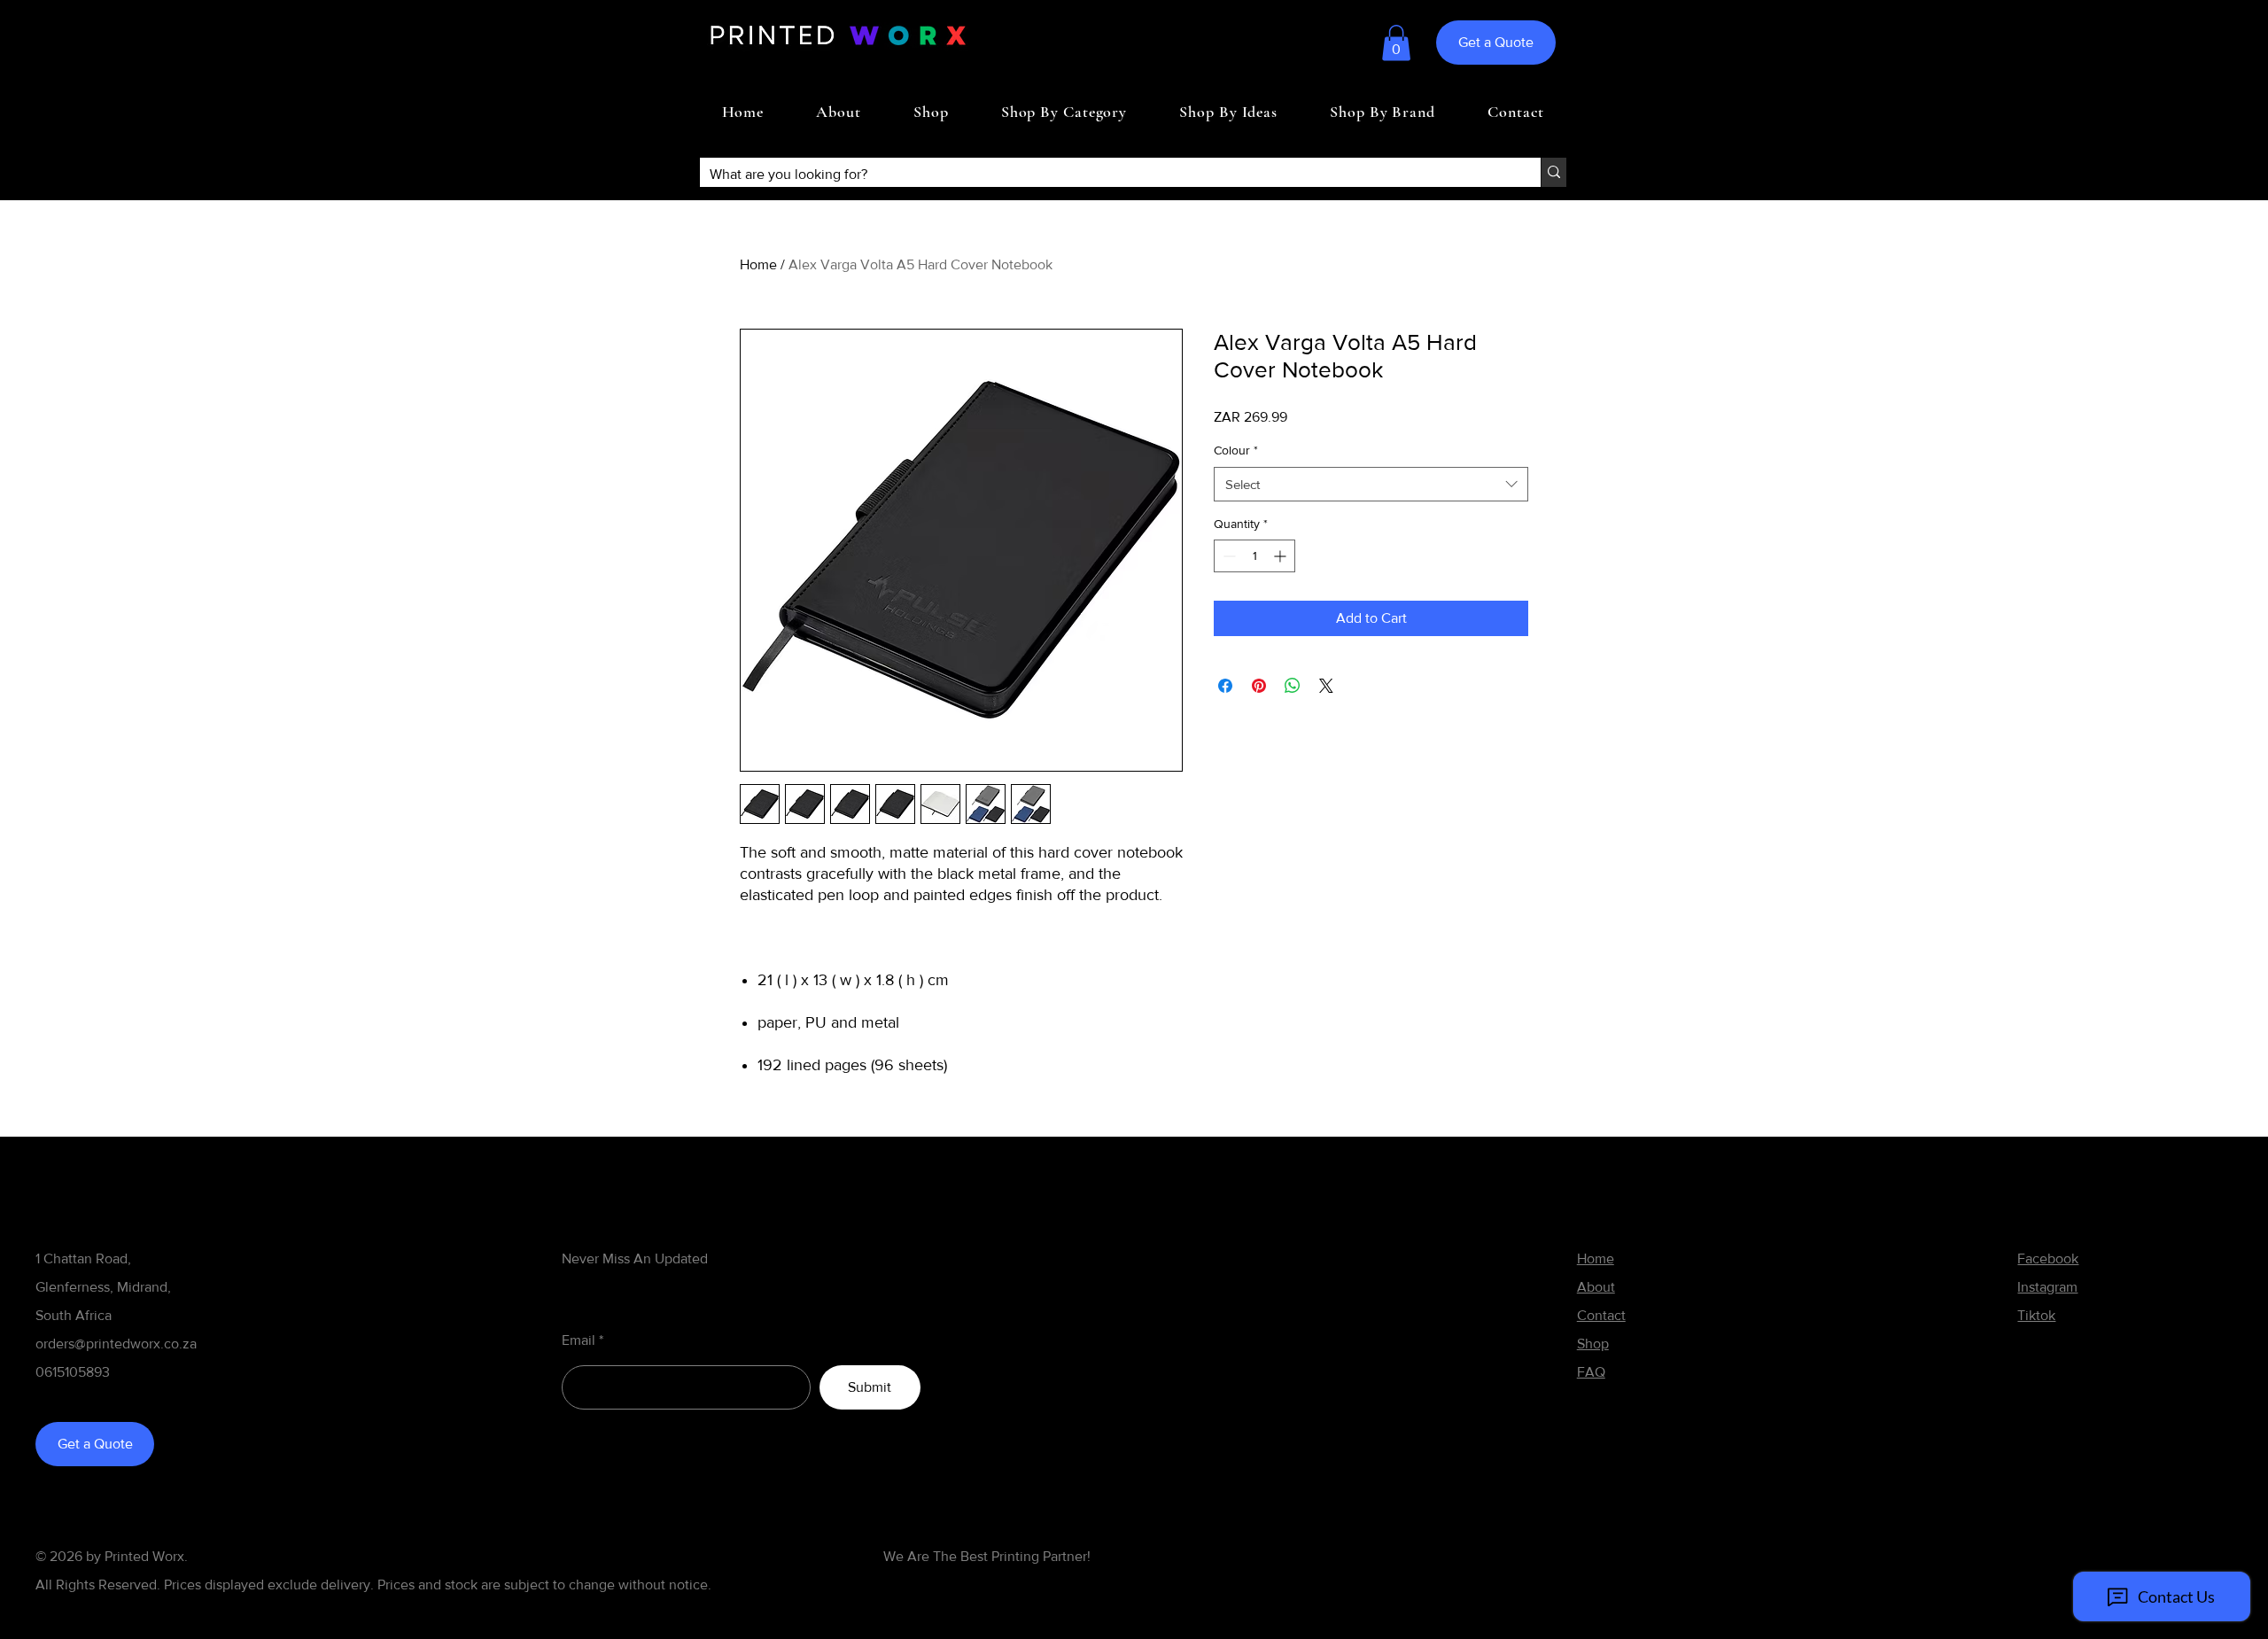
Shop (1593, 1344)
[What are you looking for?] (1553, 172)
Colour (1236, 450)
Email (579, 1340)
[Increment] (1282, 556)
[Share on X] (1326, 686)
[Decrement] (1227, 556)
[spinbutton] (1254, 556)
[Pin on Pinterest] (1259, 686)
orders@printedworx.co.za (116, 1344)
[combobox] (1371, 484)
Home (758, 264)
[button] (1396, 43)
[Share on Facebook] (1225, 686)
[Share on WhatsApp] (1293, 686)
